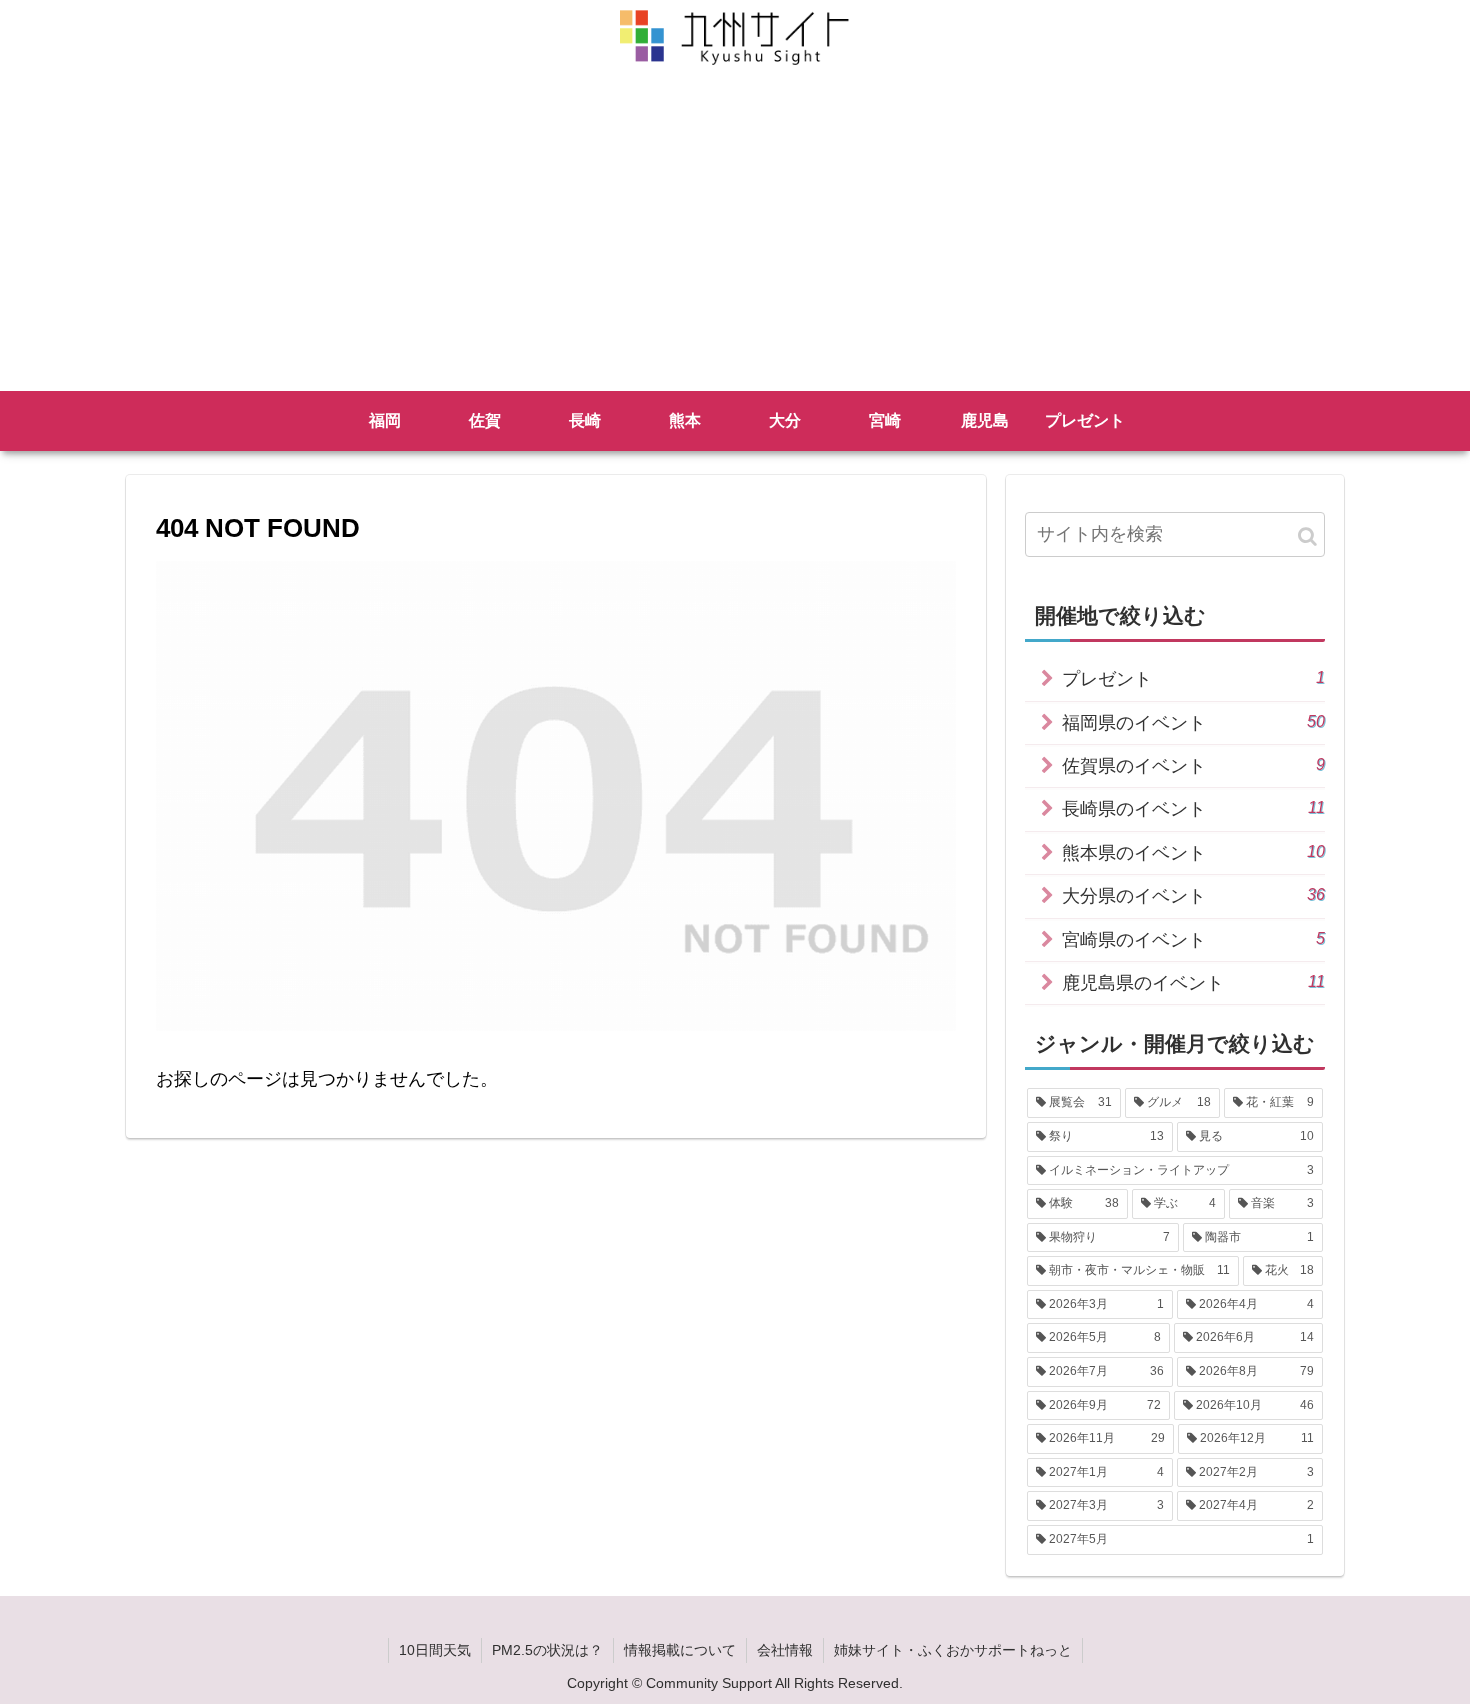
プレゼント (1193, 678)
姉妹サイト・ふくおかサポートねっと (953, 1650)
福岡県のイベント (1193, 722)
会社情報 (785, 1650)
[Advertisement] (735, 241)
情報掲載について (680, 1650)
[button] (1307, 536)
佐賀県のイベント (1193, 765)
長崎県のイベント (1193, 808)
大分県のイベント (1193, 895)
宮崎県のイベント (1193, 939)
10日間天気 (435, 1650)
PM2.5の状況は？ (547, 1650)
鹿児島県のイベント (1193, 982)
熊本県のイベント (1193, 852)
